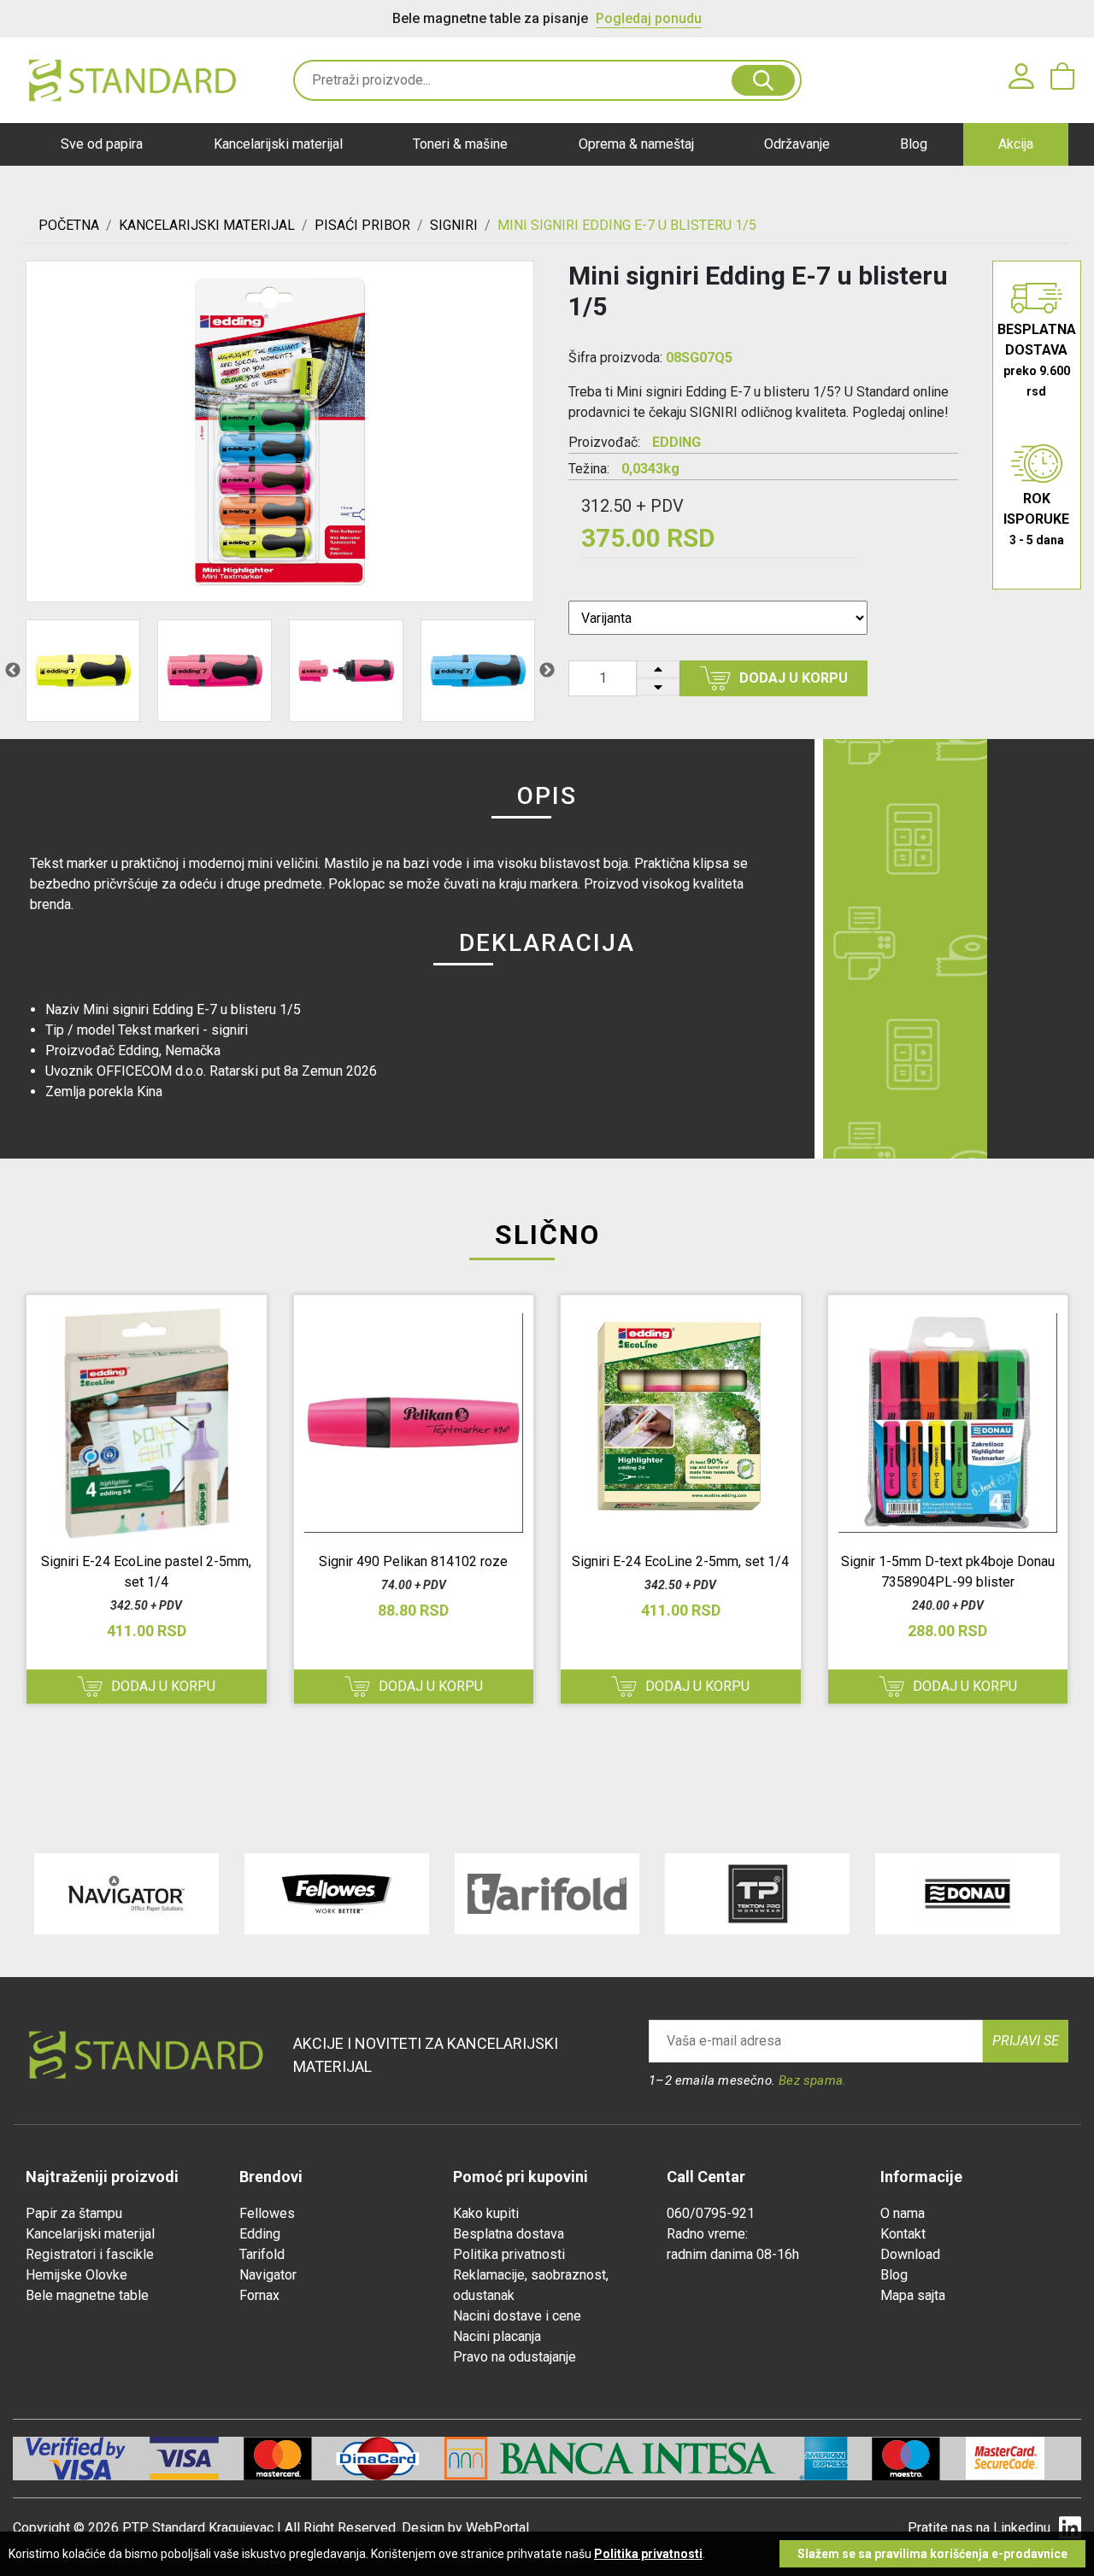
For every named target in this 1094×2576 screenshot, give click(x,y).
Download (910, 2254)
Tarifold (262, 2254)
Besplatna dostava (509, 2234)
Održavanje (797, 144)
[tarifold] (547, 1894)
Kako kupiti (486, 2213)
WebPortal (497, 2528)
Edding (260, 2234)
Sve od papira (102, 144)
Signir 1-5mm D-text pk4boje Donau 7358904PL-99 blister (948, 1572)
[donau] (968, 1894)
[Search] (763, 80)
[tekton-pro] (757, 1894)
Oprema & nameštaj (636, 144)
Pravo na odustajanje (515, 2357)
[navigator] (126, 1894)
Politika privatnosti (509, 2254)
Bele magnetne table (87, 2295)
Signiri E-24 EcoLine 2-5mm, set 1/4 (680, 1561)
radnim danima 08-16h (733, 2254)
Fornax (259, 2295)
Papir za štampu (74, 2213)
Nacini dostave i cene (517, 2316)
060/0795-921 (711, 2213)
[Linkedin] (1070, 2529)
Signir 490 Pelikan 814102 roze (413, 1561)
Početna (69, 225)
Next (547, 671)
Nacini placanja (497, 2336)
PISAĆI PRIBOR (362, 225)
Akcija (1016, 144)
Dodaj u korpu (794, 678)
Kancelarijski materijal (278, 144)
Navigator (268, 2275)
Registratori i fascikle (90, 2254)
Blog (914, 144)
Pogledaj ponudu (649, 18)
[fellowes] (337, 1894)
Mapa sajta (913, 2295)
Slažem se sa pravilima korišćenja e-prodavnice (932, 2554)
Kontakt (903, 2234)
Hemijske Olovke (76, 2275)
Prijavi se (1026, 2041)
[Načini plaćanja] (196, 2459)
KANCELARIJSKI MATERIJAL (207, 225)
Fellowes (267, 2213)
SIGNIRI (454, 225)
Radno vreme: (707, 2234)
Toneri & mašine (460, 144)
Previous (13, 671)
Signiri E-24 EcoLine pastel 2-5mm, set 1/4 (146, 1572)
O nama (903, 2213)
